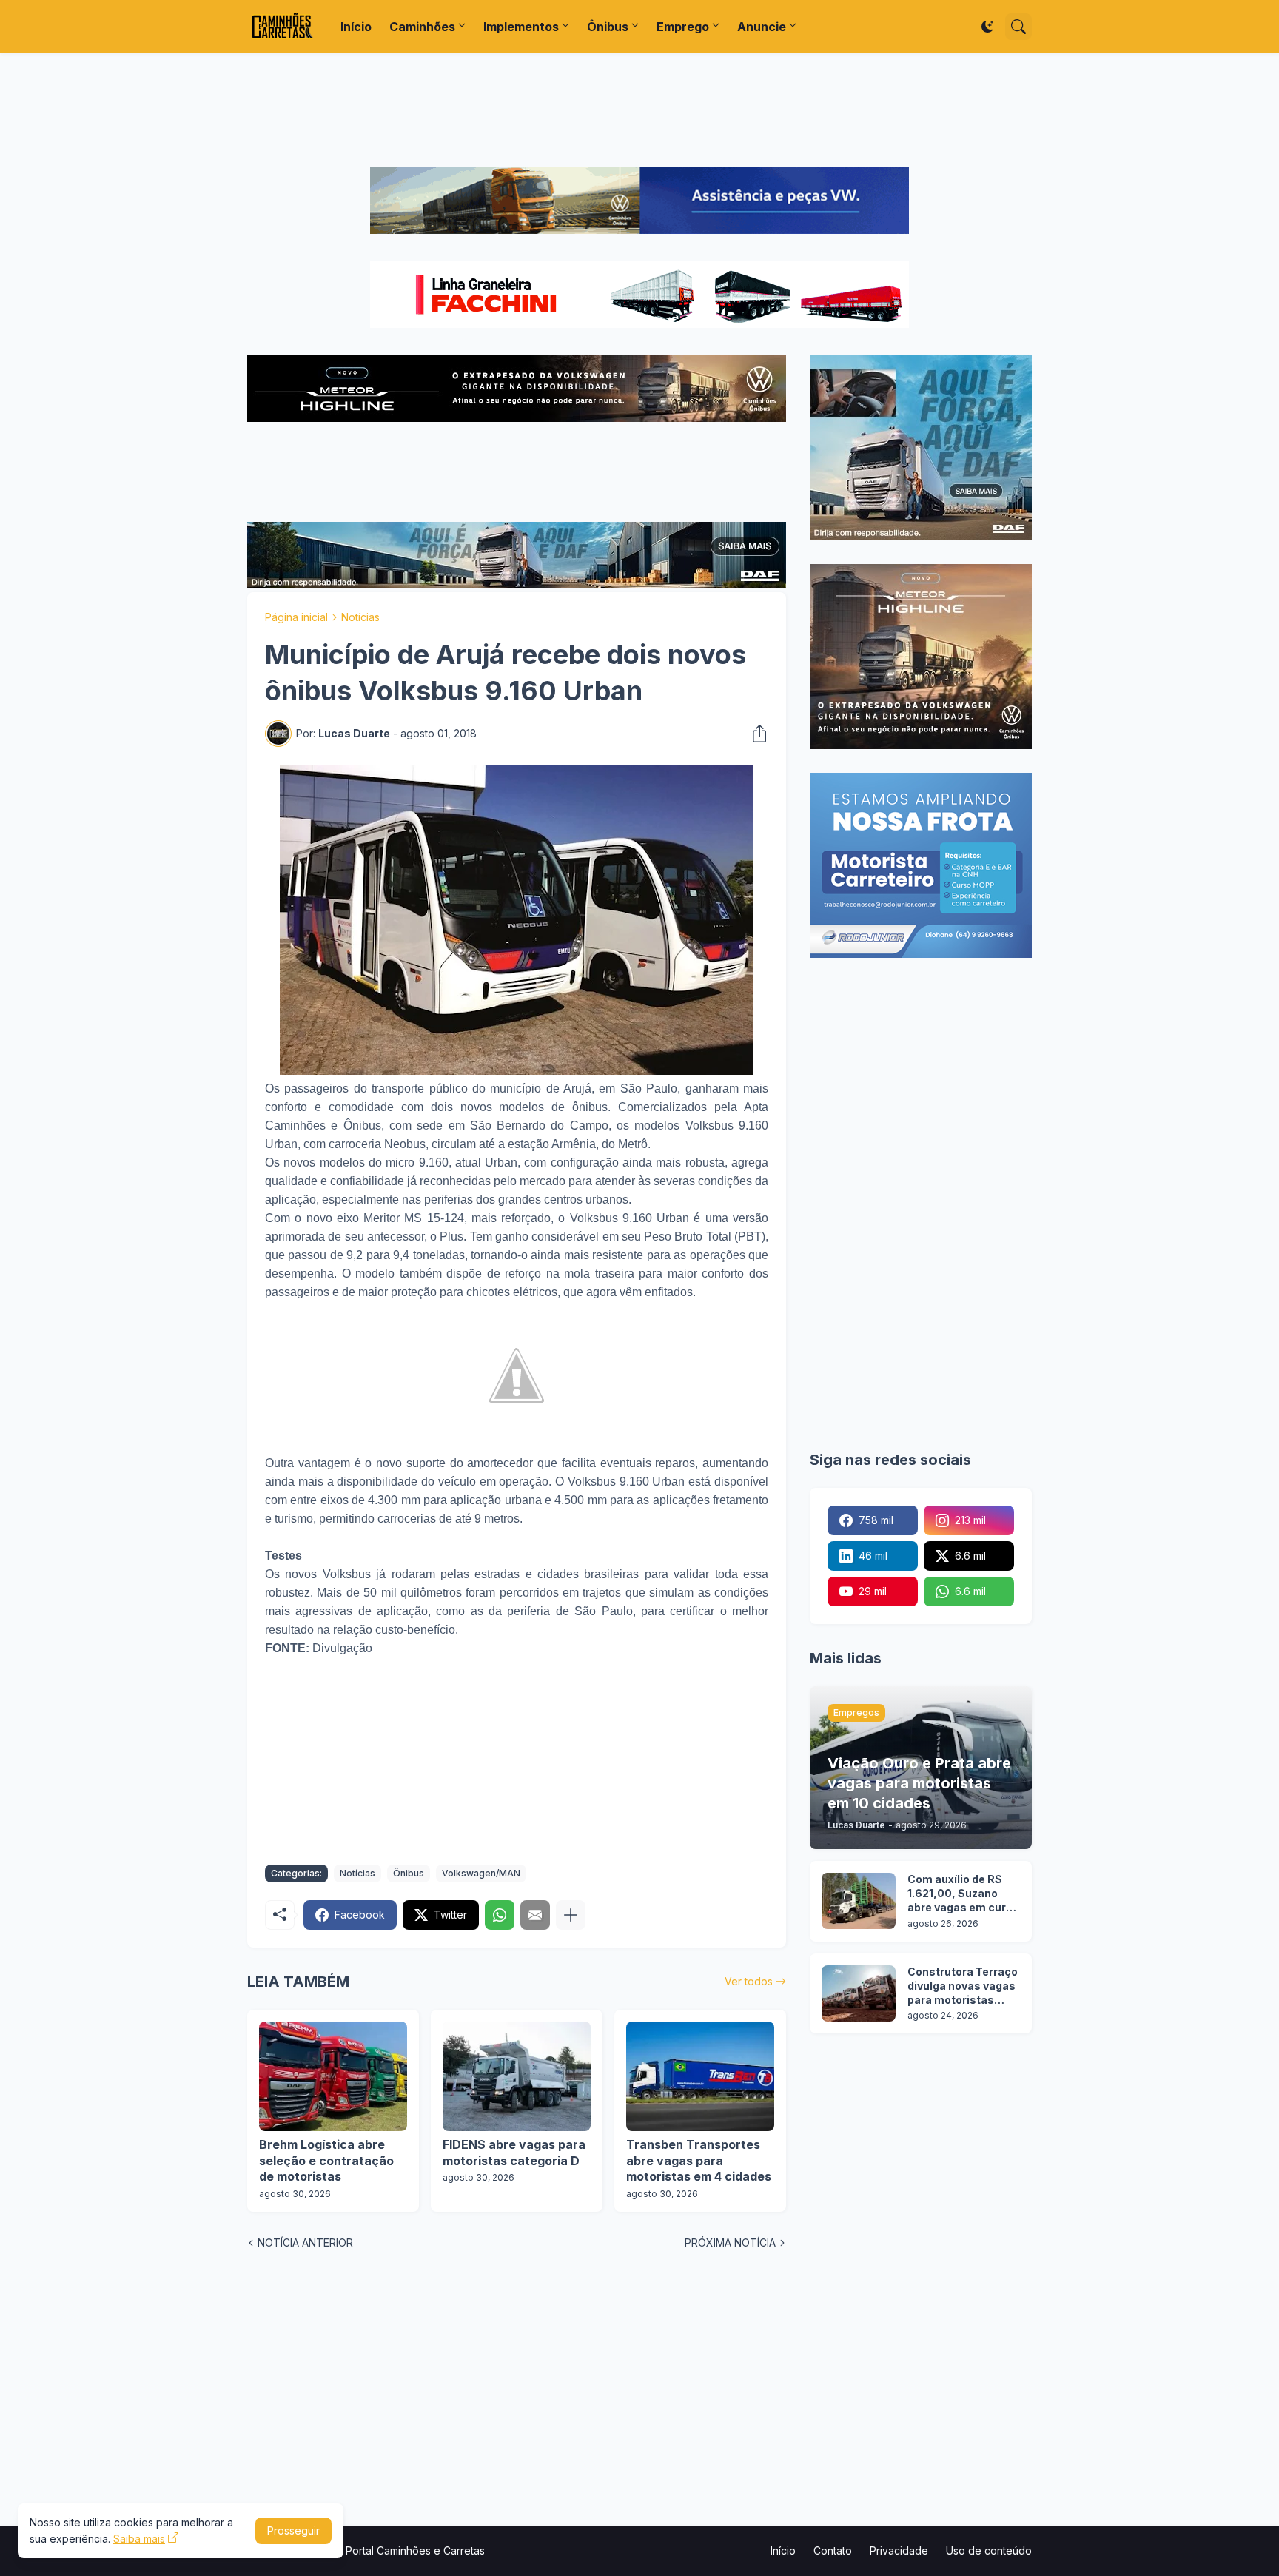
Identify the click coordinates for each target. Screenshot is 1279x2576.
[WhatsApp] (500, 1915)
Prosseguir (293, 2530)
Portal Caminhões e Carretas (415, 2550)
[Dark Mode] (987, 27)
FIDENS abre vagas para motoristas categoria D (514, 2153)
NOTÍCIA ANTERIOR (305, 2243)
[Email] (535, 1915)
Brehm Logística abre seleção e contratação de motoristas (326, 2160)
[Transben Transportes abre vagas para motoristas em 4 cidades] (700, 2076)
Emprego (683, 27)
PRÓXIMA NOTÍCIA (730, 2243)
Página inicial (296, 617)
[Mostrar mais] (571, 1915)
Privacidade (899, 2550)
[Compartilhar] (755, 734)
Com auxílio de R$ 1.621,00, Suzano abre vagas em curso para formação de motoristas (963, 1894)
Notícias (360, 617)
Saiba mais (139, 2539)
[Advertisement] (639, 110)
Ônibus (608, 27)
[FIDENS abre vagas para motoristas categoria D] (517, 2076)
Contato (833, 2550)
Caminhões (422, 27)
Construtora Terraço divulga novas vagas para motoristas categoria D (963, 1986)
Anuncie (762, 27)
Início (356, 27)
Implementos (521, 27)
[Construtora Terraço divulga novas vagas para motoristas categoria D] (859, 1993)
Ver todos (749, 1981)
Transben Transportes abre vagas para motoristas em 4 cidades (699, 2160)
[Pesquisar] (1018, 27)
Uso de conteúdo (989, 2550)
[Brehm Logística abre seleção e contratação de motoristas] (333, 2076)
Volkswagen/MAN (481, 1873)
